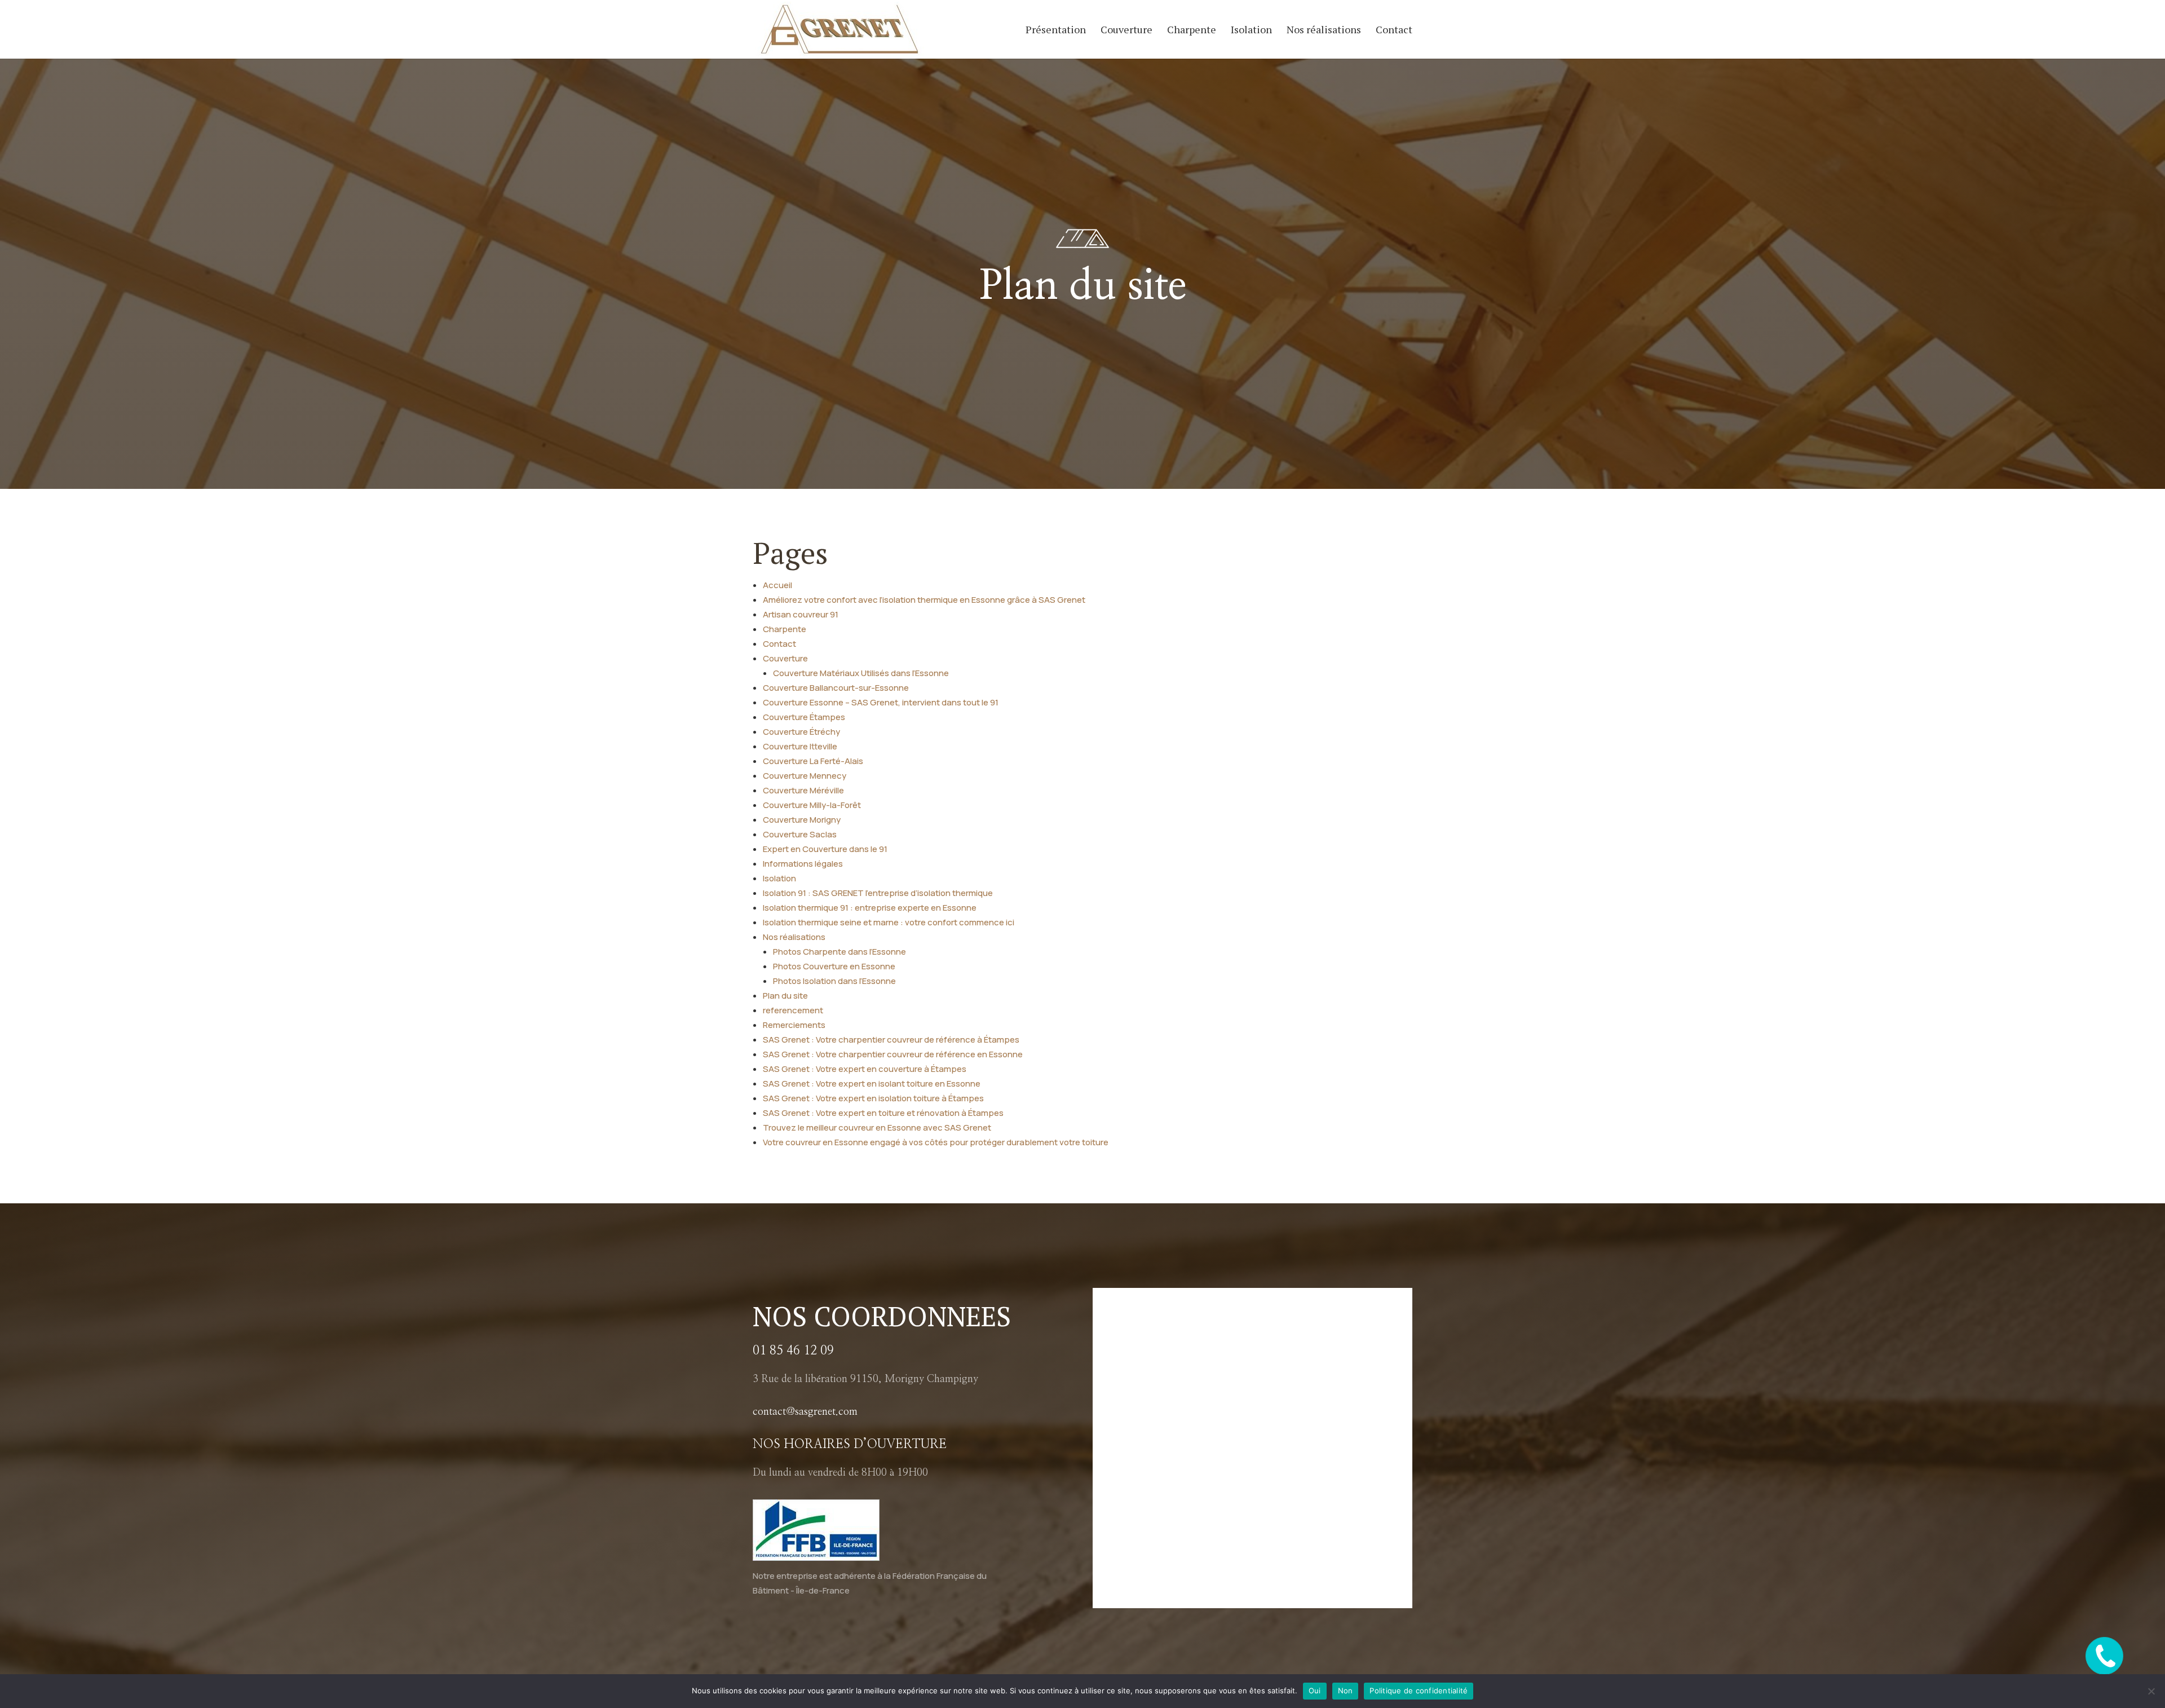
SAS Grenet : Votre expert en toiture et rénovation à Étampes (883, 1113)
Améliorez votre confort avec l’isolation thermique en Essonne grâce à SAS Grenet (924, 600)
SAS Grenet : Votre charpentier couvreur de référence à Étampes (891, 1040)
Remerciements (794, 1025)
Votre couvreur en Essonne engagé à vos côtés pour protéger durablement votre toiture (936, 1142)
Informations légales (803, 864)
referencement (793, 1010)
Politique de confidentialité (1419, 1691)
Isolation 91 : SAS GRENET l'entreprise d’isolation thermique (878, 893)
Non (1346, 1691)
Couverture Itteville (800, 746)
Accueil (777, 585)
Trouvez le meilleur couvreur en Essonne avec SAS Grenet (877, 1127)
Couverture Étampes (804, 717)
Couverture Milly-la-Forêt (812, 805)
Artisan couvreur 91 (801, 614)
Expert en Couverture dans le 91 (825, 849)
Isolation (1251, 31)
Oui (1315, 1691)
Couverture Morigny (802, 820)
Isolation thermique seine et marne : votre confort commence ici (889, 922)
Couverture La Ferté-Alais (813, 761)
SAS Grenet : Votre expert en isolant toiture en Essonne (872, 1084)
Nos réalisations (1324, 31)
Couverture (1126, 31)
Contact (1394, 31)
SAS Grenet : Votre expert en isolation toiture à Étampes (873, 1098)
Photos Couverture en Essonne (834, 966)
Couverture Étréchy (801, 732)
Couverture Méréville (803, 790)
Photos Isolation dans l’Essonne (834, 981)
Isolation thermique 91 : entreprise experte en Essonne (870, 908)
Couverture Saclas (800, 834)
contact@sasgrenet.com (805, 1412)
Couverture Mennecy (805, 776)
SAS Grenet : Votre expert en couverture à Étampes (865, 1069)
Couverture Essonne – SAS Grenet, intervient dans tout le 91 (881, 702)
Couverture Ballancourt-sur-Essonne (836, 688)
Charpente (1192, 31)
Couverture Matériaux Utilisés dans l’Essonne (861, 673)
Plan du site (785, 996)
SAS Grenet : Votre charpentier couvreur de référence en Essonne (893, 1054)
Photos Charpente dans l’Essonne (840, 952)
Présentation (1056, 31)
